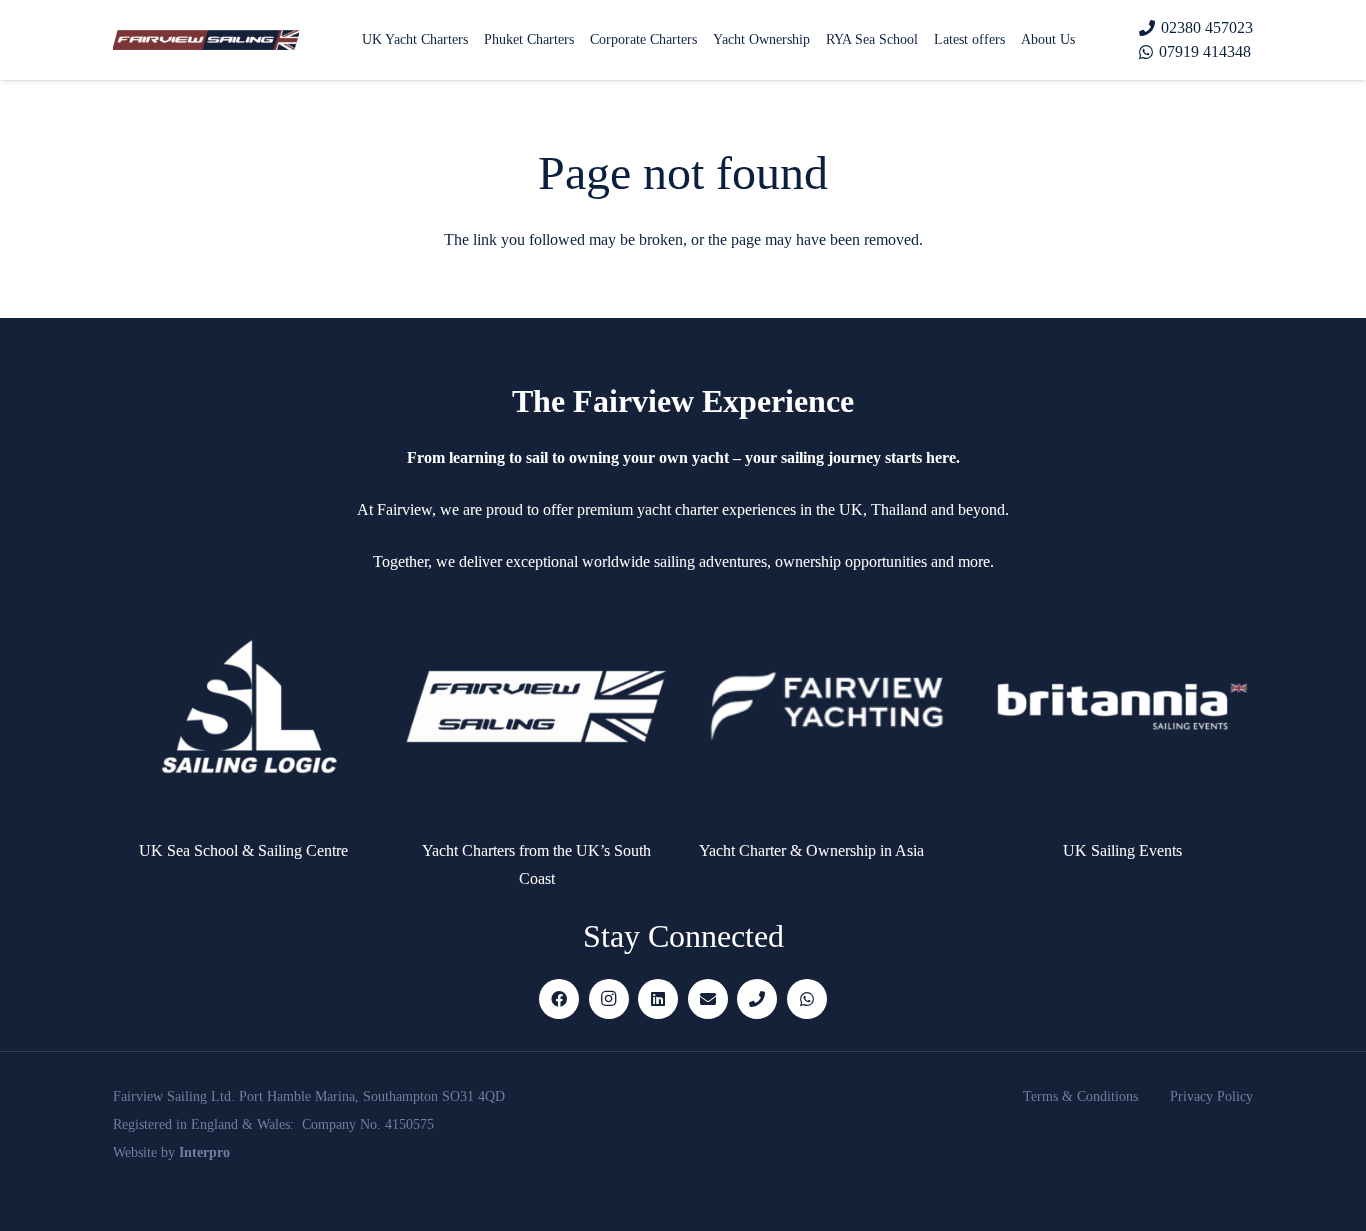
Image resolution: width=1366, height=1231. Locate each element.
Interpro (204, 1152)
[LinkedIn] (658, 999)
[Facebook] (559, 999)
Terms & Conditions (1080, 1096)
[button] (1087, 40)
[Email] (708, 999)
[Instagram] (609, 999)
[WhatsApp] (807, 999)
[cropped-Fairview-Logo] (206, 40)
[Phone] (757, 999)
